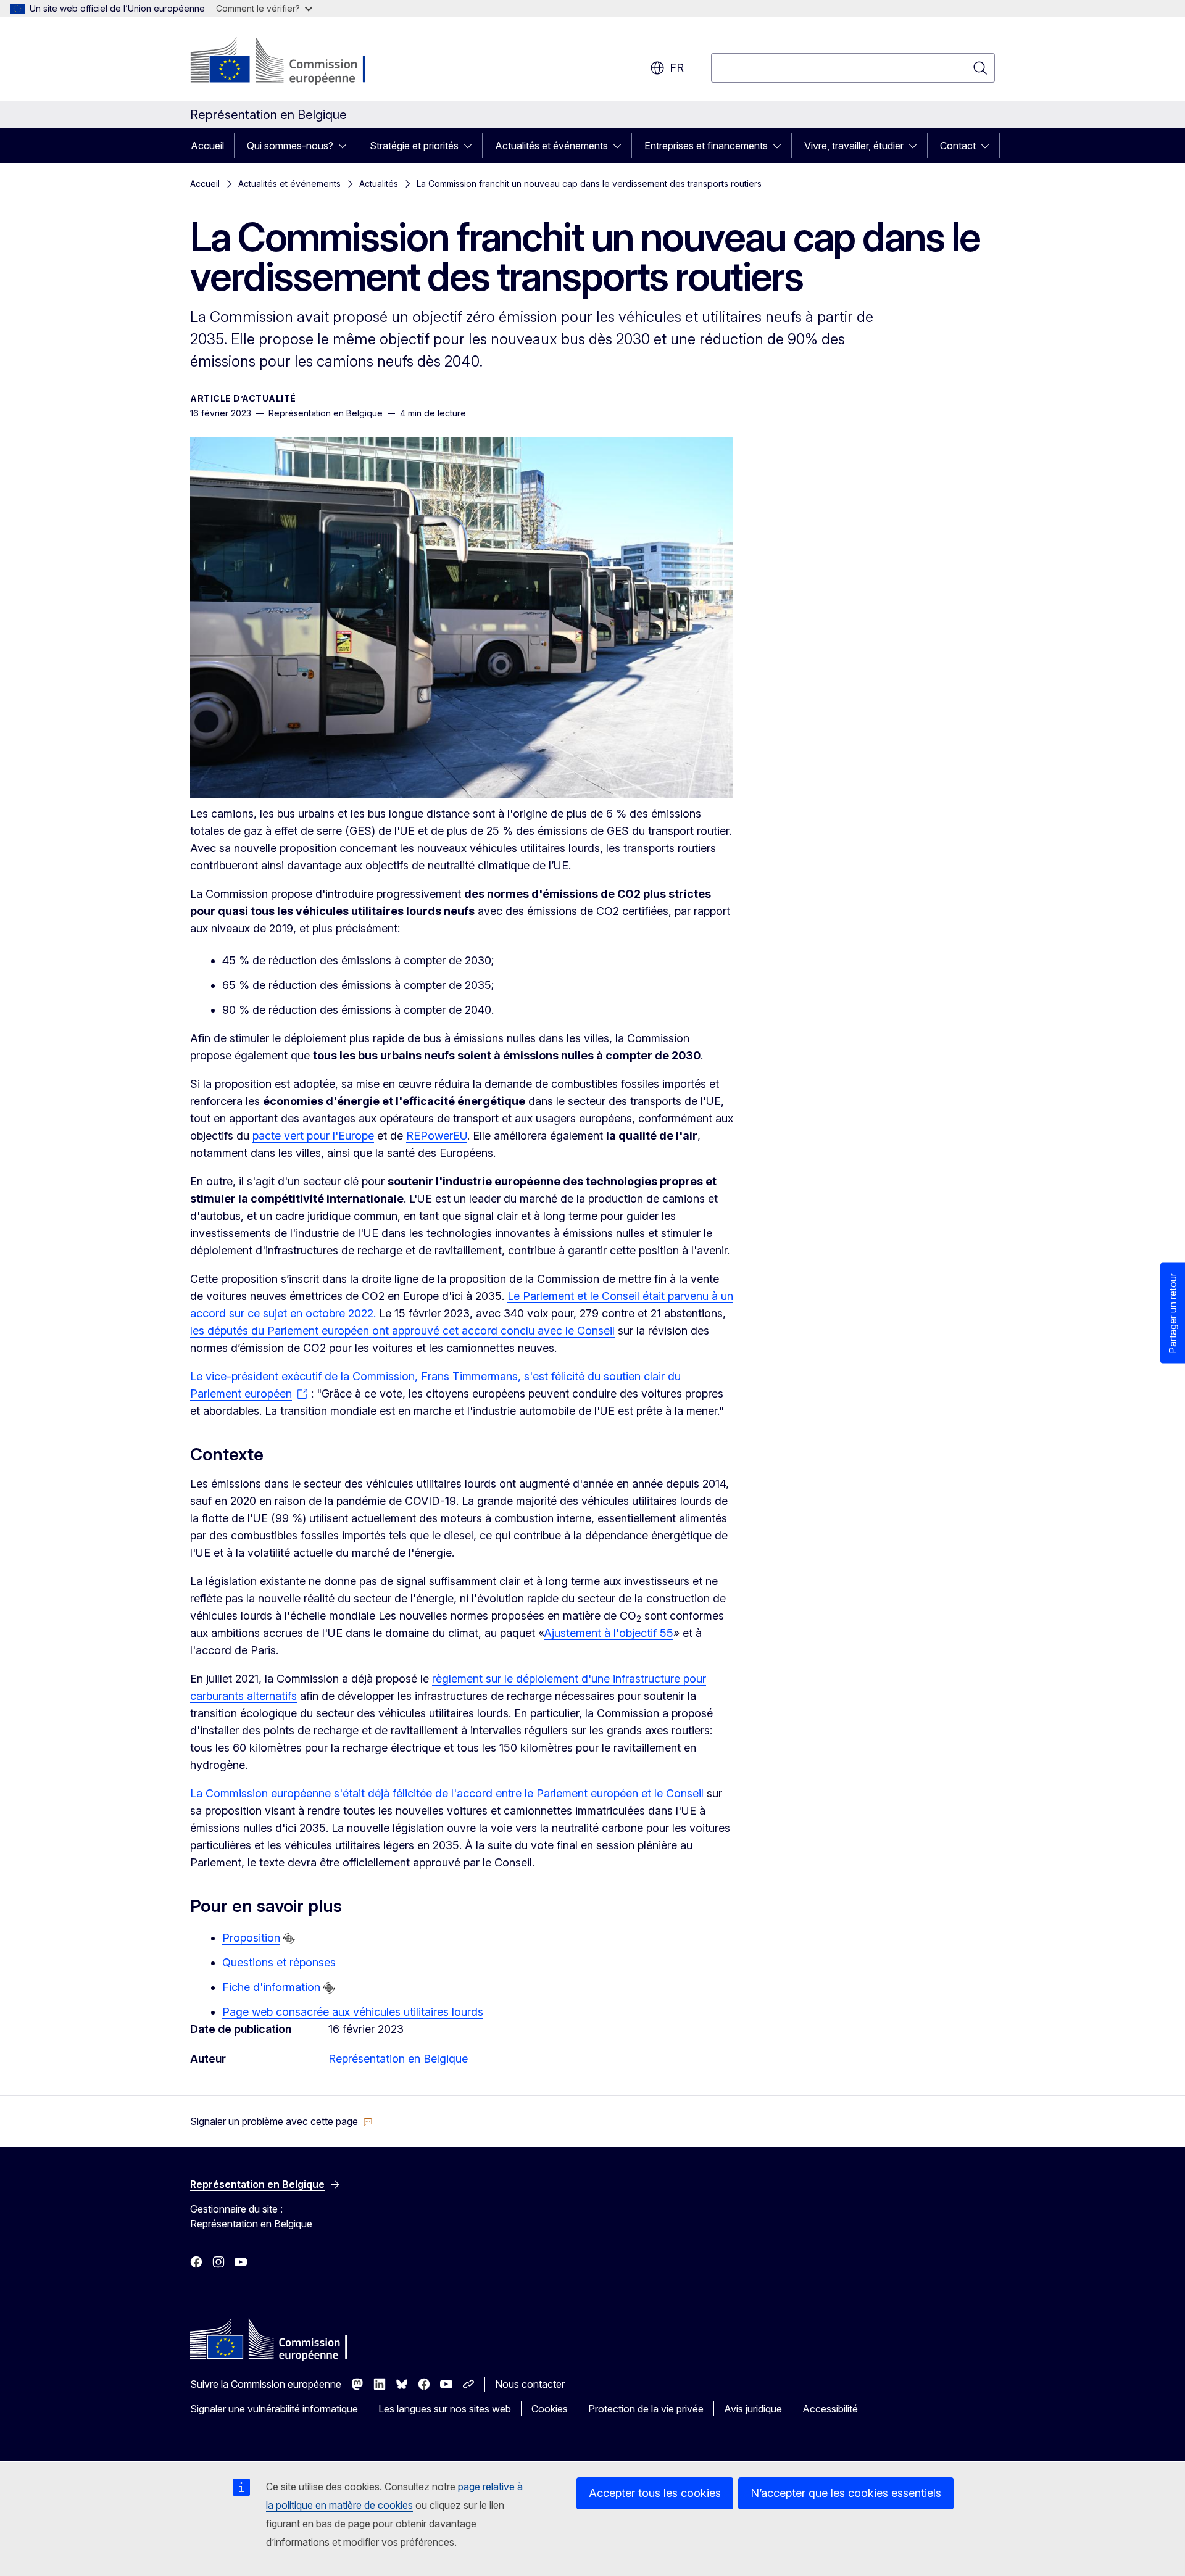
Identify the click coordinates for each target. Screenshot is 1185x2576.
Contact (958, 146)
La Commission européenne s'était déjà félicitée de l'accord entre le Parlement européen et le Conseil (447, 1793)
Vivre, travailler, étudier (854, 146)
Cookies (550, 2409)
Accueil (207, 146)
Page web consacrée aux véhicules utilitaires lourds (353, 2012)
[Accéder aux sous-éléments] (346, 146)
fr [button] (677, 68)
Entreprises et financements (706, 146)
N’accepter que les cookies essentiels (846, 2493)
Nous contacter (530, 2384)
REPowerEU (437, 1136)
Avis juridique (753, 2409)
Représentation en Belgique (398, 2059)
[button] (281, 2121)
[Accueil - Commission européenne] (290, 62)
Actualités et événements (551, 146)
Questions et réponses (279, 1962)
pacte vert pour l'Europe (313, 1136)
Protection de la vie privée (646, 2409)
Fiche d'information (271, 1987)
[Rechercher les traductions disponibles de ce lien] (289, 1939)
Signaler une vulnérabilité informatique (274, 2409)
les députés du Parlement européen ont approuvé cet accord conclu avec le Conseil (402, 1331)
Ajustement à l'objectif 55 (609, 1633)
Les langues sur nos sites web (445, 2409)
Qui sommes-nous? (290, 146)
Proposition (251, 1938)
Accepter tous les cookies (655, 2493)
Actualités (379, 184)
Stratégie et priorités (414, 146)
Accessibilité (830, 2409)
